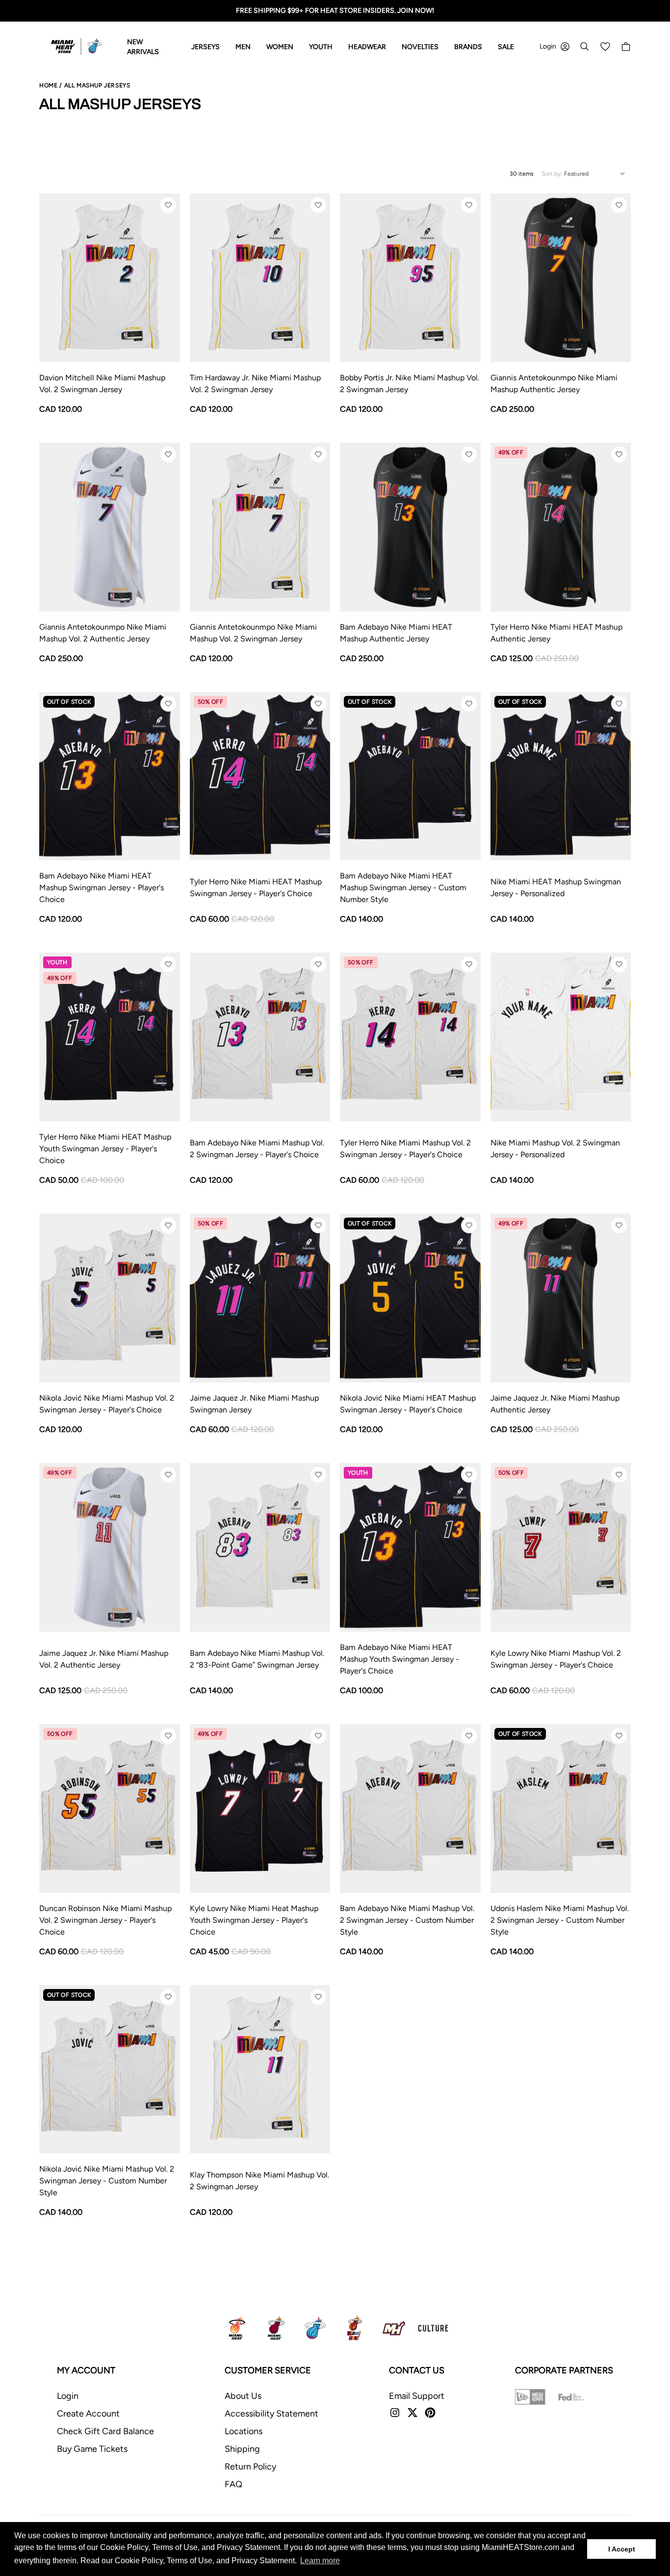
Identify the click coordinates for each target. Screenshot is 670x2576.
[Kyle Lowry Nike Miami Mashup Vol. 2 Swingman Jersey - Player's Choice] (561, 1547)
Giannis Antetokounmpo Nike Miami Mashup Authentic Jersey (554, 384)
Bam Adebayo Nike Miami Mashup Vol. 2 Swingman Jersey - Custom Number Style (407, 1920)
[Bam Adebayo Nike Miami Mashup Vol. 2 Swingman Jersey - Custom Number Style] (410, 1808)
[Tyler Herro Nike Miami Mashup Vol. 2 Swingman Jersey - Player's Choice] (410, 1037)
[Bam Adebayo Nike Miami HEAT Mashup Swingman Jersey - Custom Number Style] (410, 776)
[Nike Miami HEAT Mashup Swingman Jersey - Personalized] (561, 776)
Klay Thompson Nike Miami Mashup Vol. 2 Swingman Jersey (259, 2181)
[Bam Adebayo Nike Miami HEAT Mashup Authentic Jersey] (410, 527)
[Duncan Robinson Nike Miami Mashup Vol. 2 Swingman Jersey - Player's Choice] (110, 1808)
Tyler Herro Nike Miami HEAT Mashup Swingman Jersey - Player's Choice (256, 888)
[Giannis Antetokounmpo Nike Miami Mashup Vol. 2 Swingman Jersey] (260, 527)
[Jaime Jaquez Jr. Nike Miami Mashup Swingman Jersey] (260, 1298)
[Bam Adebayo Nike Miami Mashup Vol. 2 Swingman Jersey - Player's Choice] (260, 1037)
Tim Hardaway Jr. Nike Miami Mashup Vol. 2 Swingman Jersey (255, 384)
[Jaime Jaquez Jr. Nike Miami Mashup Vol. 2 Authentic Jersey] (110, 1547)
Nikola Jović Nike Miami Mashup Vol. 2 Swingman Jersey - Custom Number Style (107, 2181)
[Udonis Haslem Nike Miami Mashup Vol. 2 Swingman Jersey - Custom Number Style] (561, 1808)
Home (48, 85)
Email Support (417, 2396)
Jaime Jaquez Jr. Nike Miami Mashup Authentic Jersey (555, 1404)
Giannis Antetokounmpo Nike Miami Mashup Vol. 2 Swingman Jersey (253, 633)
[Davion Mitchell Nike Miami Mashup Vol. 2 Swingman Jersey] (110, 278)
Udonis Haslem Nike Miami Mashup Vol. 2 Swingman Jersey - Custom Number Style (560, 1920)
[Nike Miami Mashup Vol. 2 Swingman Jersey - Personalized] (561, 1037)
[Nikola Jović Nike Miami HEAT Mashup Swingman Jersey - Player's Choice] (410, 1298)
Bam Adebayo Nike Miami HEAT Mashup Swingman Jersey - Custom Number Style (403, 888)
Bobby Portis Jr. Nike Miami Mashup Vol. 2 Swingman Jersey (410, 384)
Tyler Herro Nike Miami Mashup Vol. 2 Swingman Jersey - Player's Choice (405, 1149)
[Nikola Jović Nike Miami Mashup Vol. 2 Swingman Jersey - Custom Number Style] (110, 2070)
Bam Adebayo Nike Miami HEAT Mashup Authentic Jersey (396, 633)
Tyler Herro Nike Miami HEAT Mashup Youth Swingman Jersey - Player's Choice (105, 1149)
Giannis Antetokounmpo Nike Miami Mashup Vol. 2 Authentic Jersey (103, 633)
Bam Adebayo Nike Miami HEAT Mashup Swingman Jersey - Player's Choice (102, 888)
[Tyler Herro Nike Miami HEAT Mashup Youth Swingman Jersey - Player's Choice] (110, 1037)
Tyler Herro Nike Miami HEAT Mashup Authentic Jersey (556, 633)
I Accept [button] (622, 2549)
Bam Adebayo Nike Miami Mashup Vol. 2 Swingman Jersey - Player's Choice (257, 1149)
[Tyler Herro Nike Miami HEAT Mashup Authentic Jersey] (561, 527)
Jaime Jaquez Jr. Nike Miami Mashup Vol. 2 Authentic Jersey (104, 1659)
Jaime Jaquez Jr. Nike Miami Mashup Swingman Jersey (254, 1404)
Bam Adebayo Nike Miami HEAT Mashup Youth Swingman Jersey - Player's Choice (399, 1659)
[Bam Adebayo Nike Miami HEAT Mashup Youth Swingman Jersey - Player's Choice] (410, 1547)
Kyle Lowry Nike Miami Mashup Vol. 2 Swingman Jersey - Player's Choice (556, 1659)
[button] (168, 205)
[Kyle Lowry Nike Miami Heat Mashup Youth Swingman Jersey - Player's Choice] (260, 1808)
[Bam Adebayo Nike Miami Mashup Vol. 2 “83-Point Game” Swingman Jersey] (260, 1547)
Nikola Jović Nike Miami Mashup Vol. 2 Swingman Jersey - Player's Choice (107, 1404)
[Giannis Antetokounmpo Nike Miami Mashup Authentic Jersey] (561, 278)
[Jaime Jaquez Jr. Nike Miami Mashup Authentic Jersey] (561, 1298)
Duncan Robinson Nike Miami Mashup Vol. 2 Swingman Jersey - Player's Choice (105, 1920)
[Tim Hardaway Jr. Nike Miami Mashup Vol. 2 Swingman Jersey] (260, 278)
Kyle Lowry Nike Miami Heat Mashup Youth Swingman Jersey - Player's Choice (254, 1920)
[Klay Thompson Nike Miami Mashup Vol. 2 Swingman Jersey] (260, 2070)
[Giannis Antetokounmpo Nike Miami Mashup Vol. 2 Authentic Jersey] (110, 527)
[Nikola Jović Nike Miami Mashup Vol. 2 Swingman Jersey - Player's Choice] (110, 1298)
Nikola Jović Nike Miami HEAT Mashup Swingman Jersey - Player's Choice (408, 1404)
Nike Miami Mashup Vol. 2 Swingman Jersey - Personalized (555, 1149)
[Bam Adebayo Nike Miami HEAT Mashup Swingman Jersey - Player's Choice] (110, 776)
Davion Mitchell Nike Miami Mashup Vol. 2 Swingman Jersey (102, 384)
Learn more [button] (320, 2561)
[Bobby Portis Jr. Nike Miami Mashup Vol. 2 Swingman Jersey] (410, 278)
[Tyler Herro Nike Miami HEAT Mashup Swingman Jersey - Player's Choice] (260, 776)
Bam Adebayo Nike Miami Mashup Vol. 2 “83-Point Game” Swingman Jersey (257, 1659)
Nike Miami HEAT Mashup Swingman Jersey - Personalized (556, 888)
